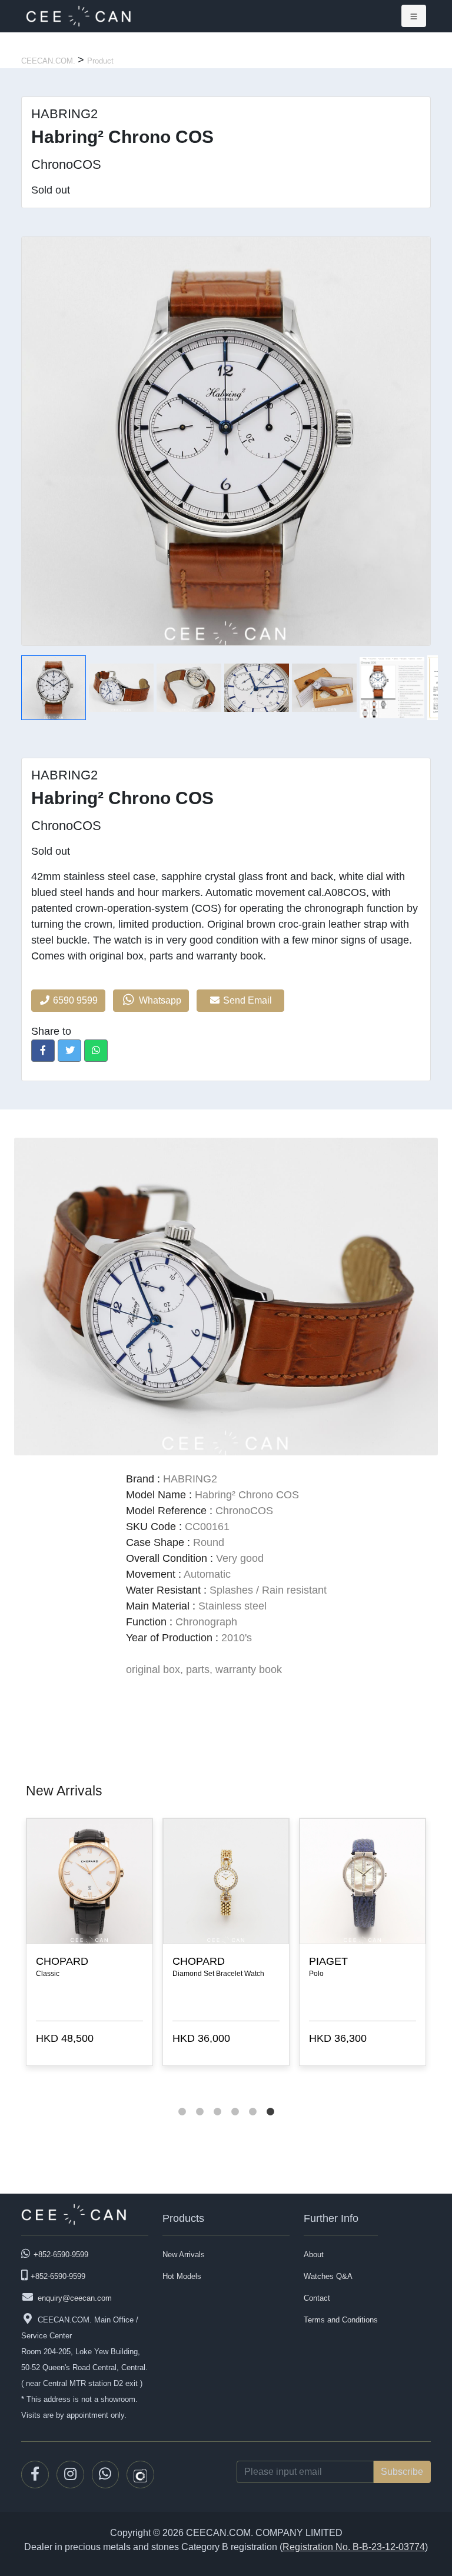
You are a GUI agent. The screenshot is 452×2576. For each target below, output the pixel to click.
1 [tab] (182, 2100)
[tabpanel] (363, 1944)
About (314, 2255)
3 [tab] (217, 2100)
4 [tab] (235, 2100)
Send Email (249, 1000)
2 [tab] (200, 2100)
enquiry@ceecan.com (75, 2298)
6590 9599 (74, 1000)
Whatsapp (159, 1000)
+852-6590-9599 (61, 2255)
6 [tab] (270, 2100)
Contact (317, 2298)
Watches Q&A (328, 2276)
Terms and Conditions (341, 2320)
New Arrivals (184, 2255)
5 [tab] (252, 2100)
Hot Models (182, 2276)
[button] (43, 1051)
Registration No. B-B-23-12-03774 (354, 2547)
